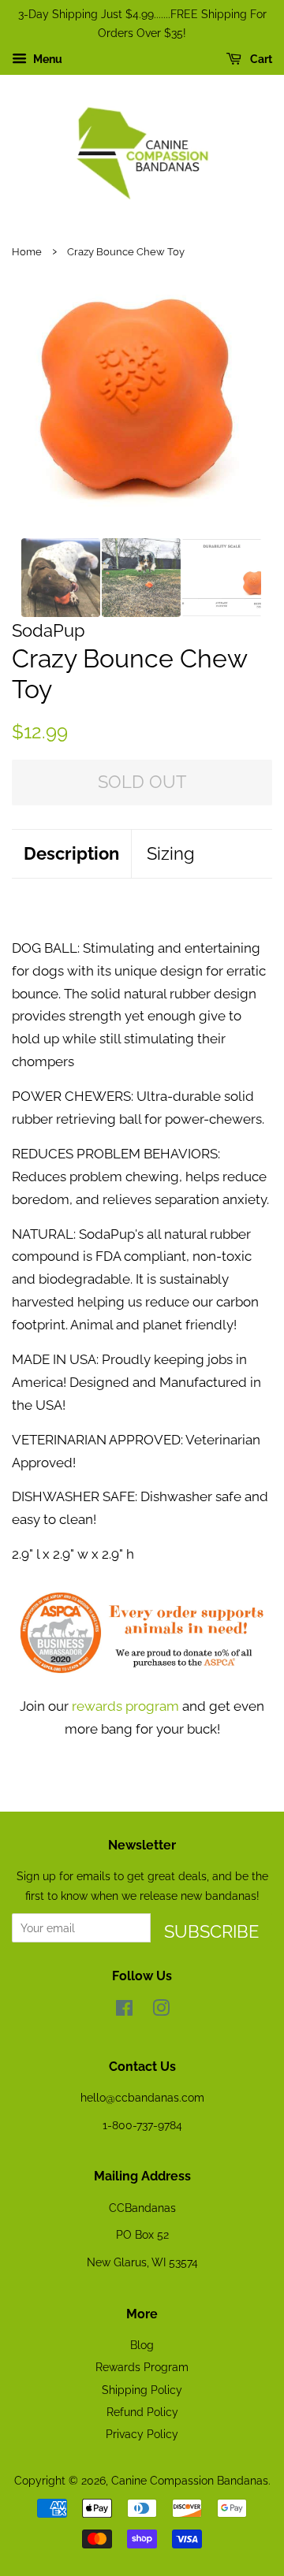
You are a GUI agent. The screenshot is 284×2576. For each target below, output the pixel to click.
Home (27, 252)
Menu (47, 59)
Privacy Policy (142, 2434)
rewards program (125, 1706)
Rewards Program (142, 2367)
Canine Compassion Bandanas (190, 2480)
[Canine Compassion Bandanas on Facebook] (124, 2011)
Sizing (171, 853)
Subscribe (211, 1931)
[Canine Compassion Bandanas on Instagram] (161, 2011)
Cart (260, 59)
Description (71, 853)
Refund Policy (142, 2412)
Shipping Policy (142, 2390)
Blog (142, 2345)
